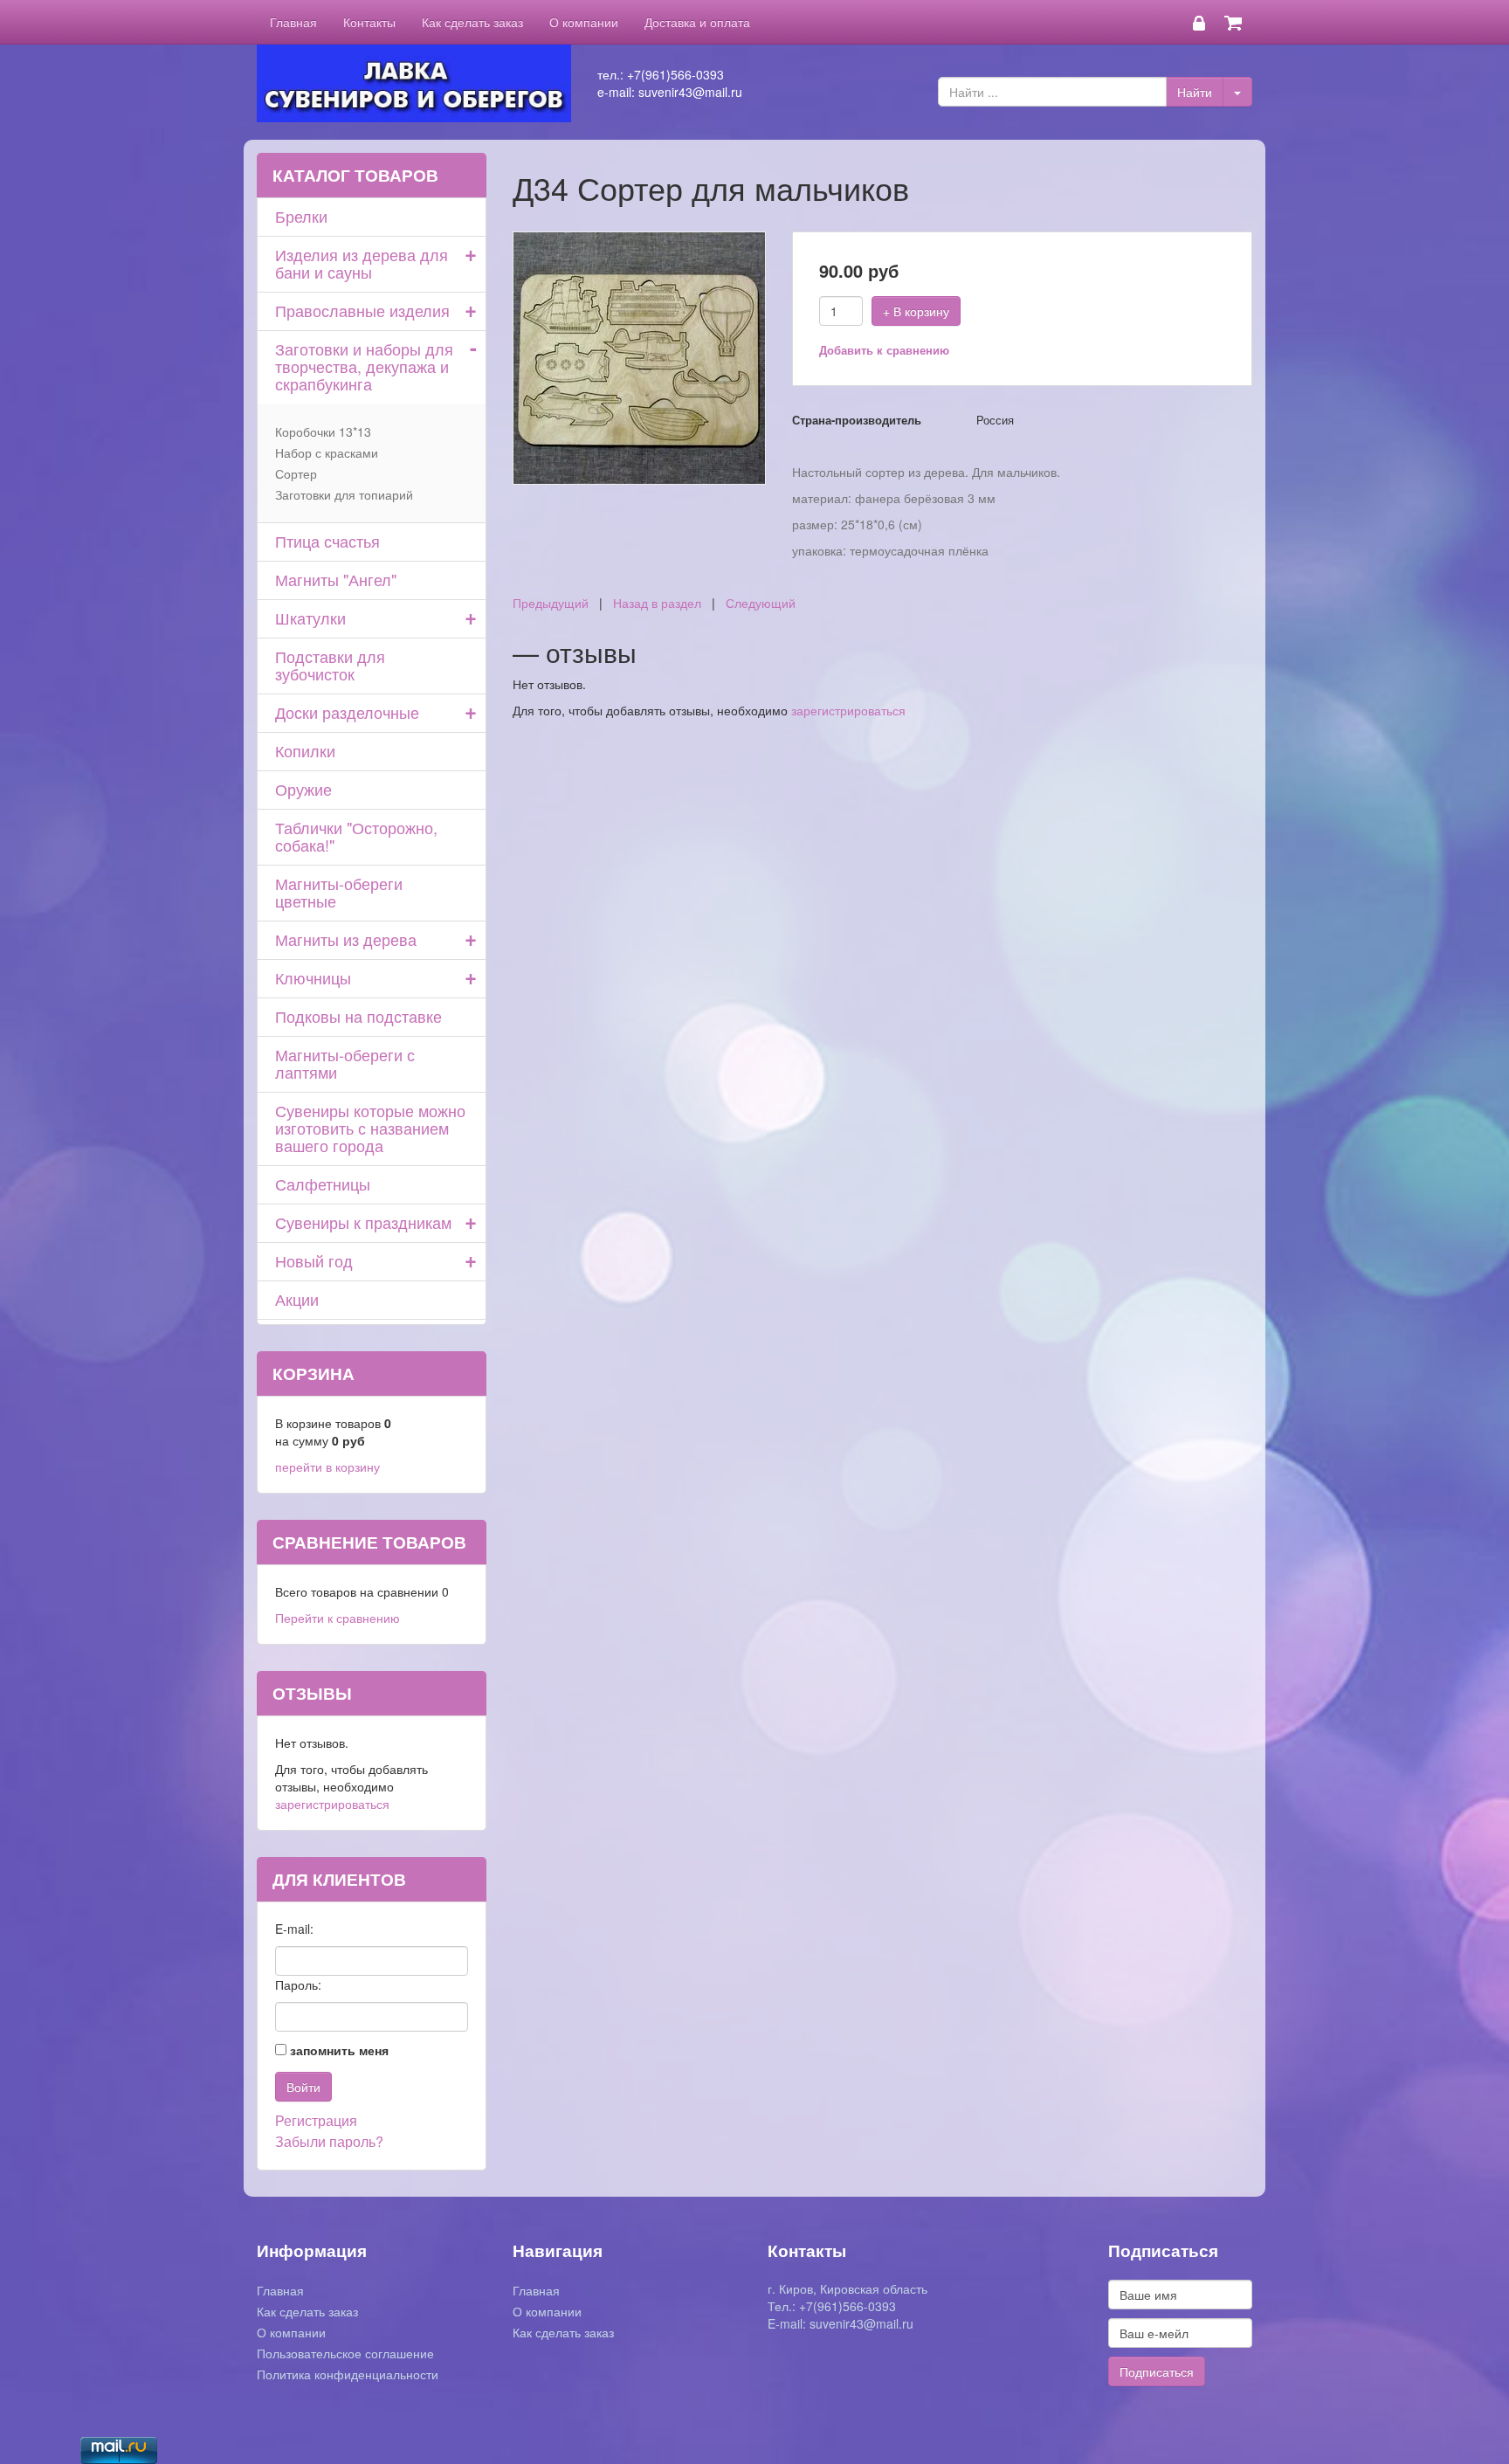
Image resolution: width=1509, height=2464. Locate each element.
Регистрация (316, 2120)
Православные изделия (362, 310)
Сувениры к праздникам (363, 1222)
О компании (584, 22)
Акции (297, 1299)
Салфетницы (323, 1184)
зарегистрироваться (848, 710)
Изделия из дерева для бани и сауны (362, 263)
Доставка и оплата (697, 22)
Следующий (761, 603)
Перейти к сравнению (338, 1618)
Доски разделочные (347, 712)
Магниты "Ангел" (336, 579)
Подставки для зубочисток (330, 665)
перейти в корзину (327, 1467)
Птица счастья (327, 541)
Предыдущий (551, 603)
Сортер (296, 473)
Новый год (314, 1260)
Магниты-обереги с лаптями (345, 1063)
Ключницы (313, 977)
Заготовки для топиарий (344, 494)
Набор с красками (327, 452)
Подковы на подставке (358, 1016)
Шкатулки (310, 618)
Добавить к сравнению (884, 350)
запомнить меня (339, 2050)
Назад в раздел (657, 603)
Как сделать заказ (472, 22)
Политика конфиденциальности (348, 2374)
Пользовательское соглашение (345, 2353)
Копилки (305, 750)
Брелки (301, 216)
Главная (293, 22)
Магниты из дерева (346, 939)
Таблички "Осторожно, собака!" (356, 836)
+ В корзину (916, 311)
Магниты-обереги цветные (339, 892)
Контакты (369, 22)
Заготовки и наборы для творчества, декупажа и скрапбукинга (364, 366)
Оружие (303, 789)
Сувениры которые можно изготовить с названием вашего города (370, 1128)
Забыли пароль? (329, 2141)
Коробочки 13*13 (323, 431)
